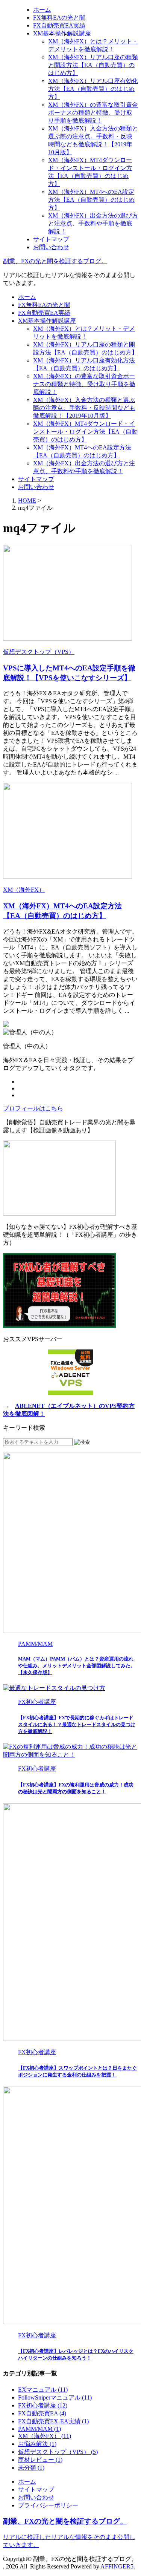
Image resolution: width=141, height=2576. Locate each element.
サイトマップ (36, 479)
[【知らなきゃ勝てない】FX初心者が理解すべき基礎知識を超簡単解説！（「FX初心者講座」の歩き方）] (59, 1326)
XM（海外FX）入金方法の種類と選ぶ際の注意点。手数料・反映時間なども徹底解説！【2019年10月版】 (84, 408)
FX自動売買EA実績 (44, 313)
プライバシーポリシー (48, 2505)
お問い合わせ (36, 487)
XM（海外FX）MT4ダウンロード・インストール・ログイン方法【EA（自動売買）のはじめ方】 (85, 432)
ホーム (27, 297)
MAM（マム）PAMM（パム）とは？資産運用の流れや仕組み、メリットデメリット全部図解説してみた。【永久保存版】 (77, 1666)
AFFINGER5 (117, 2566)
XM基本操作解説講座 (47, 321)
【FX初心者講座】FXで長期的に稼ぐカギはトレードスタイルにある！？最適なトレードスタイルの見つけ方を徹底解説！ (77, 1724)
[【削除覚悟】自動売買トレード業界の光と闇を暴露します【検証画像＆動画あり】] (59, 1214)
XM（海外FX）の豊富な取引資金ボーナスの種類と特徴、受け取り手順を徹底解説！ (84, 384)
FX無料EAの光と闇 (44, 305)
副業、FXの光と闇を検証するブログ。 (55, 261)
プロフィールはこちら (33, 1108)
